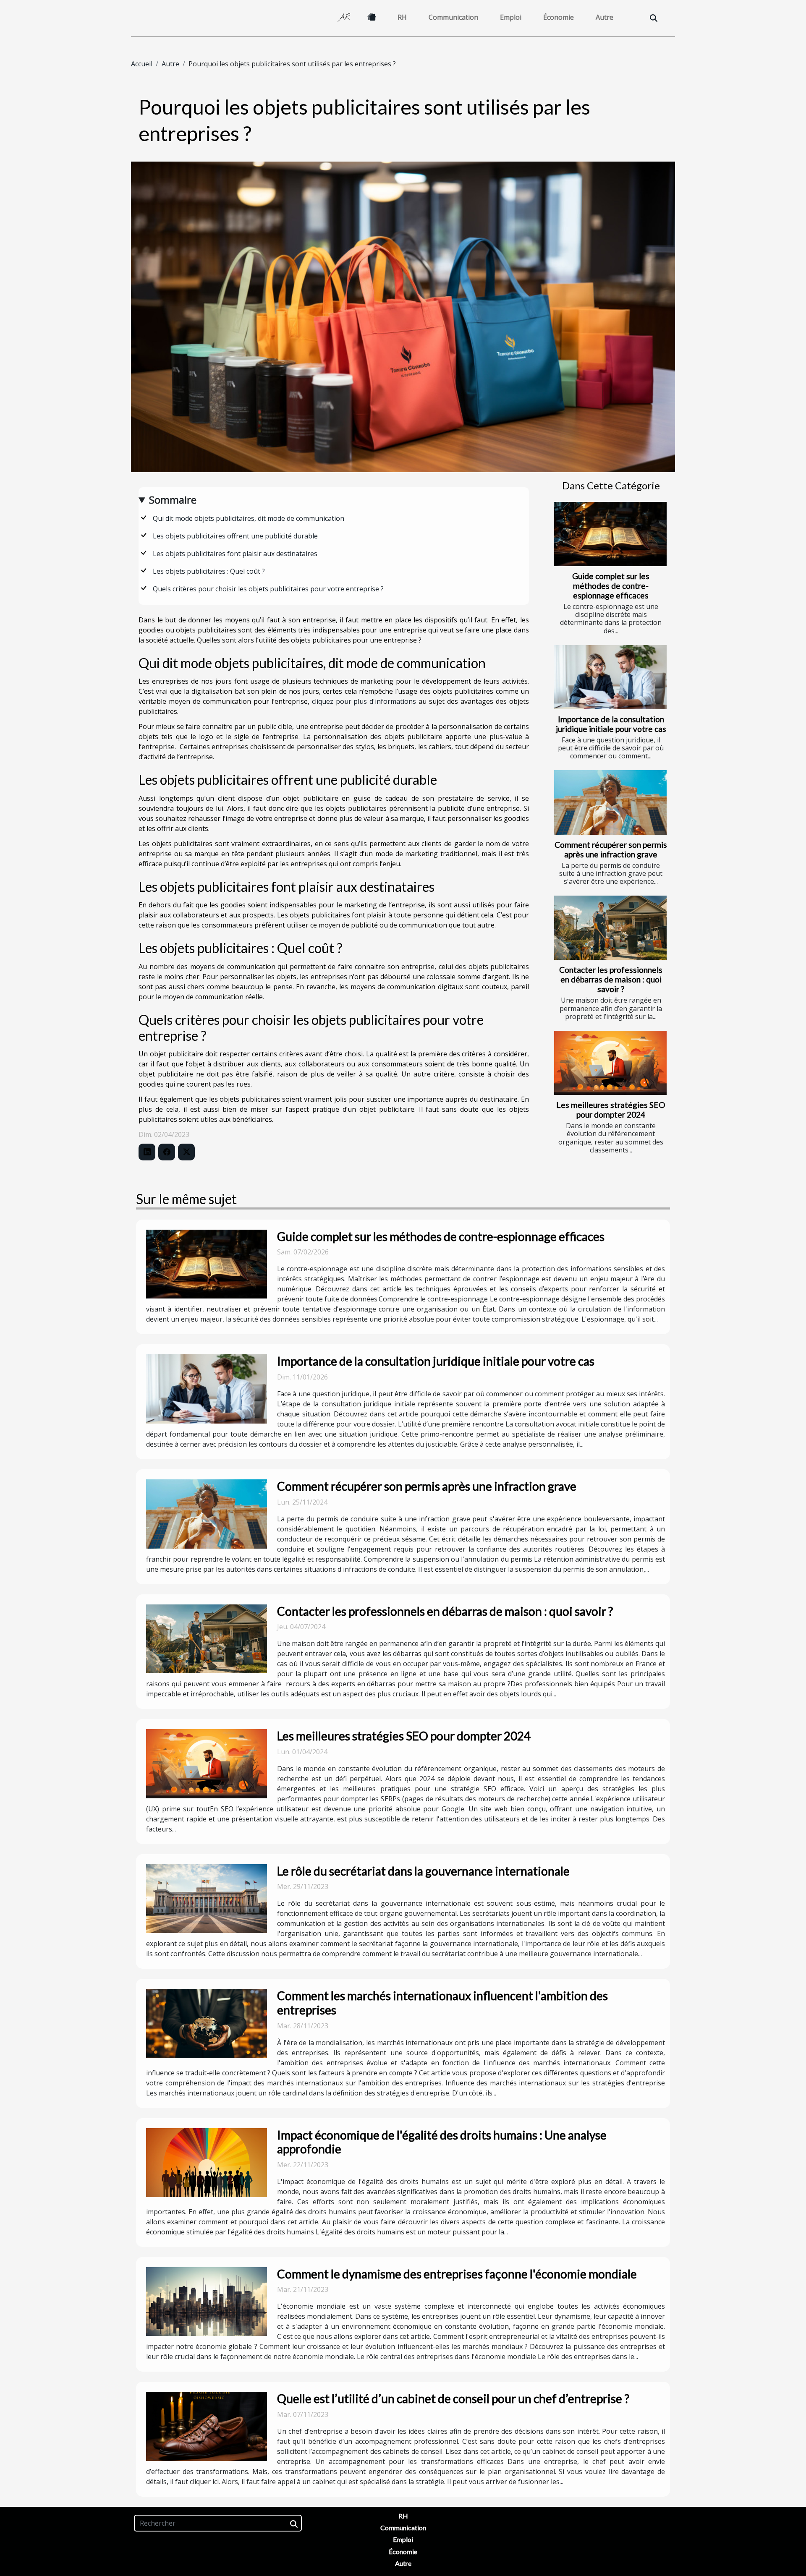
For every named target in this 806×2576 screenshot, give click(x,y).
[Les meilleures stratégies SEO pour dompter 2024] (610, 1063)
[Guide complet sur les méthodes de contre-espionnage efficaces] (610, 534)
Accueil (142, 64)
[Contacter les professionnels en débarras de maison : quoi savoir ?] (610, 928)
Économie (559, 17)
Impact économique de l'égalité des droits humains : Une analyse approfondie (442, 2142)
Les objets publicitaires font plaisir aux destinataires (235, 554)
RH (402, 17)
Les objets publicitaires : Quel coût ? (209, 571)
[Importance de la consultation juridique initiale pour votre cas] (610, 677)
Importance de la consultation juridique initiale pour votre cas (611, 724)
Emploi (511, 17)
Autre (604, 17)
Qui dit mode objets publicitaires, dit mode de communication (249, 518)
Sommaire (173, 500)
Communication (453, 17)
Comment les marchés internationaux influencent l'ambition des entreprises (442, 2003)
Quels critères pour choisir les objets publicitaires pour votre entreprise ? (276, 589)
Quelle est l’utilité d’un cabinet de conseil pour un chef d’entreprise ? (453, 2398)
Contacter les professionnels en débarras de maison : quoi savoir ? (611, 979)
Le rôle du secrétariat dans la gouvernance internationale (423, 1871)
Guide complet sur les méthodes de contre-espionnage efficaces (611, 586)
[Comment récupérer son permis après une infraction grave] (610, 802)
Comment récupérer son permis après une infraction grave (611, 849)
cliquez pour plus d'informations (364, 701)
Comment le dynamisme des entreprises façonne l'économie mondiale (457, 2274)
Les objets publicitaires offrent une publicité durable (235, 536)
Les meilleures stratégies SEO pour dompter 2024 (611, 1110)
